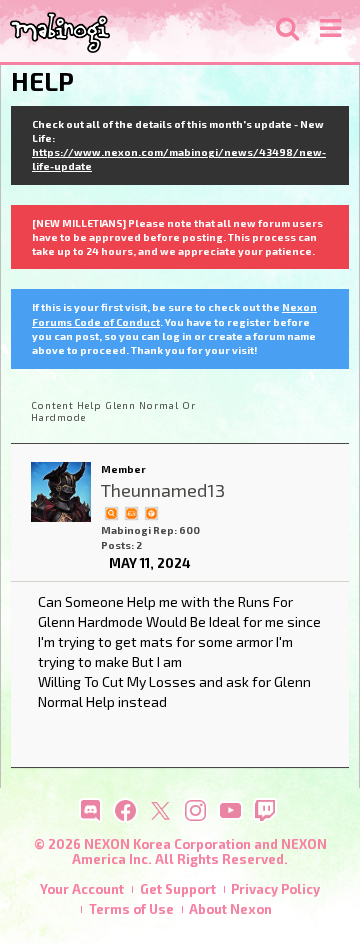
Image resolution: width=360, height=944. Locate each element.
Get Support (178, 889)
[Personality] (131, 512)
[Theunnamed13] (61, 492)
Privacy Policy (275, 889)
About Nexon (230, 909)
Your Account (82, 889)
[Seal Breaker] (151, 512)
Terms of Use (131, 909)
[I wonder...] (111, 512)
